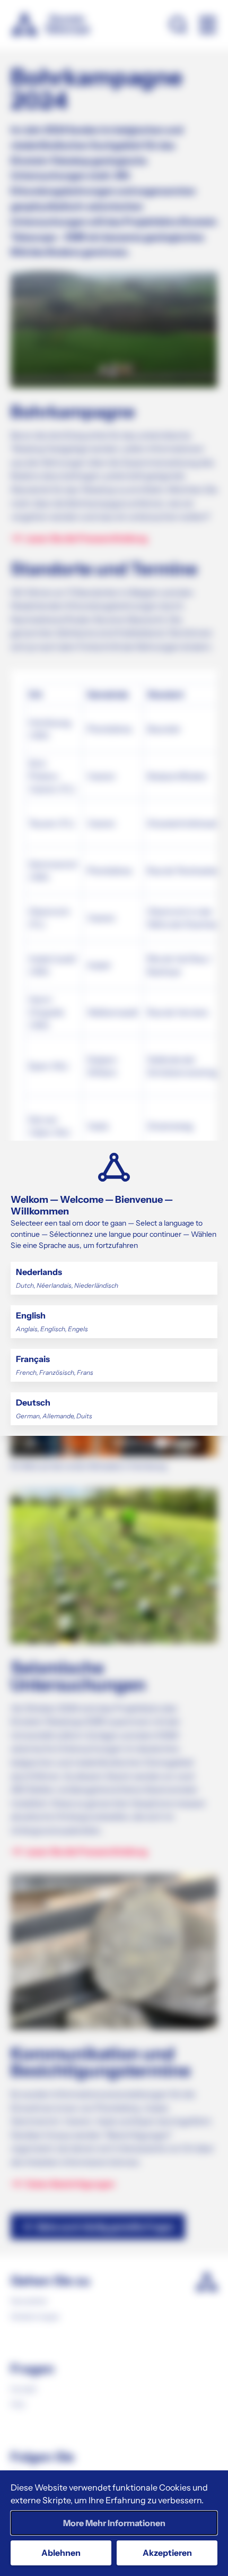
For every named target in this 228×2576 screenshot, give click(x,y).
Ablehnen (61, 2553)
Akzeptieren (167, 2553)
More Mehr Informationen (114, 2523)
